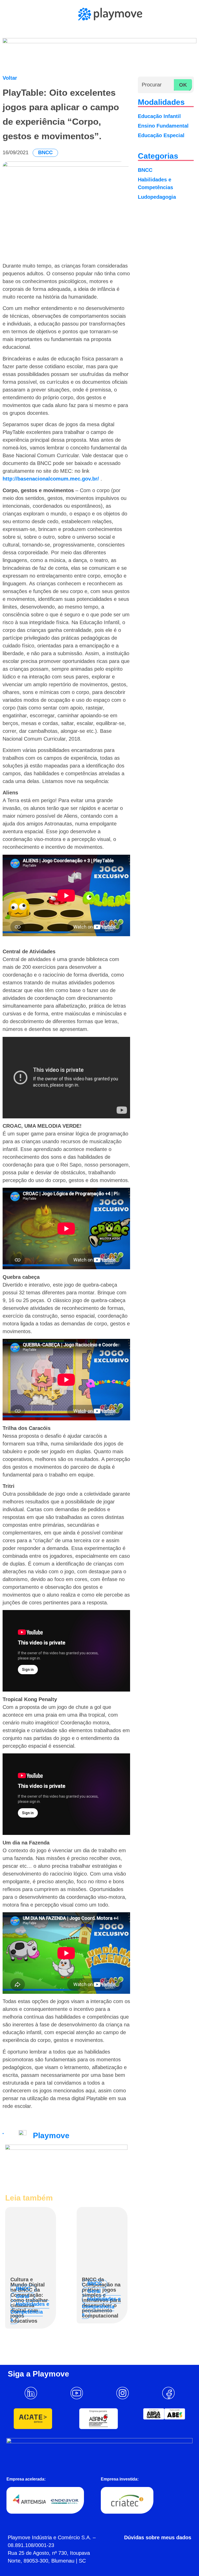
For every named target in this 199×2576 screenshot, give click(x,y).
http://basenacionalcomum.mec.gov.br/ (51, 479)
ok (183, 85)
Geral (23, 2296)
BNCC (45, 152)
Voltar (10, 78)
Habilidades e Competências (30, 2312)
